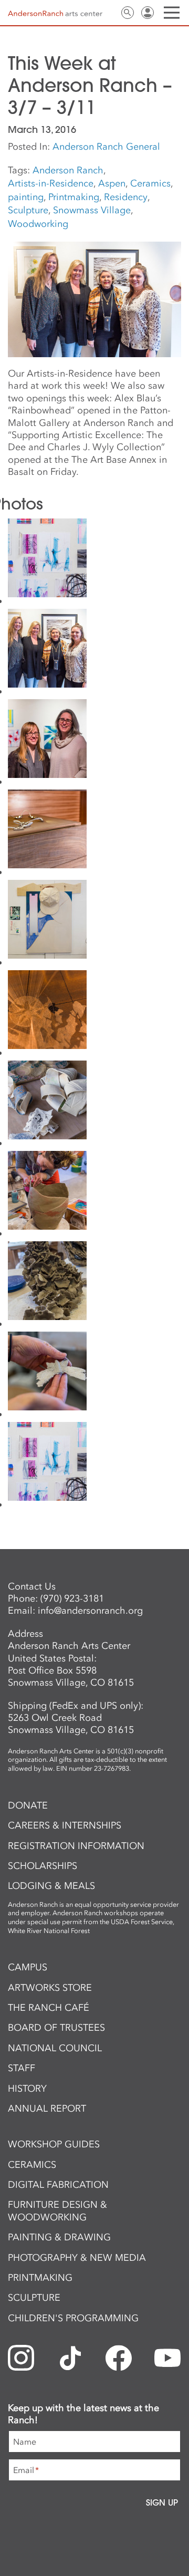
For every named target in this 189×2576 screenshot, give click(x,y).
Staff (22, 2068)
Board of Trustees (56, 2028)
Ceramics (150, 183)
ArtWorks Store (50, 1988)
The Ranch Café (49, 2008)
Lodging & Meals (51, 1886)
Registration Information (76, 1846)
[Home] (55, 13)
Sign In (148, 13)
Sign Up (162, 2502)
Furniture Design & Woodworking (57, 2211)
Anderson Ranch (68, 170)
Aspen (112, 183)
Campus (28, 1967)
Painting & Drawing (59, 2237)
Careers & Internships (65, 1825)
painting (26, 197)
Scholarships (43, 1866)
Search (128, 13)
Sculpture (28, 210)
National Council (55, 2048)
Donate (28, 1805)
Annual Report (47, 2108)
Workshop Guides (54, 2144)
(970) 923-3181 (72, 1598)
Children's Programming (73, 2318)
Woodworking (38, 224)
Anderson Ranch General (106, 147)
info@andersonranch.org (90, 1611)
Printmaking (74, 197)
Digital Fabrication (58, 2185)
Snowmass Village (92, 210)
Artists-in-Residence (51, 183)
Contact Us (108, 13)
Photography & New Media (77, 2258)
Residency (126, 197)
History (27, 2089)
